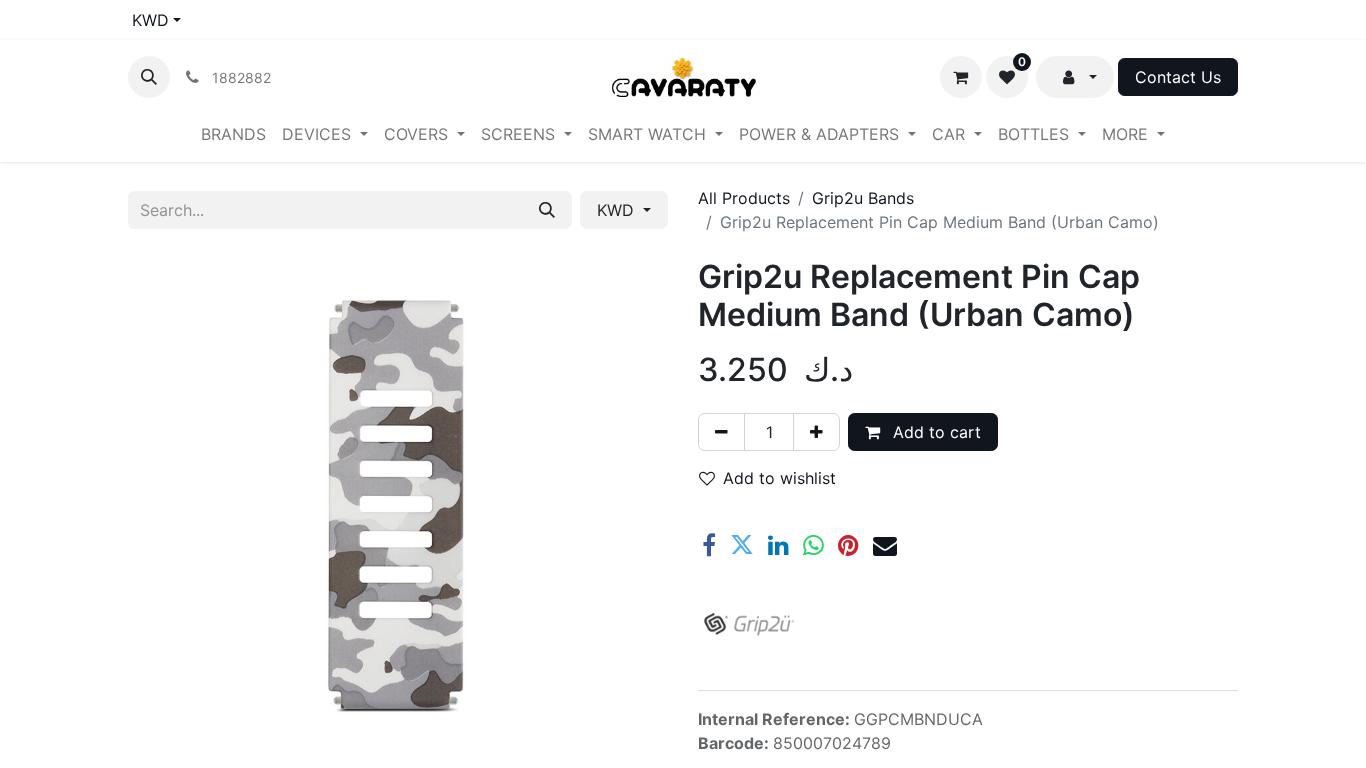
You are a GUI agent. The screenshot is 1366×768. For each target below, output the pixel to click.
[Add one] (816, 432)
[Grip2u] (748, 624)
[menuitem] (233, 134)
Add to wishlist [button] (779, 478)
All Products (744, 198)
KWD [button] (618, 210)
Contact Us (1178, 77)
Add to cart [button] (934, 432)
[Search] (547, 210)
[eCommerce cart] (961, 77)
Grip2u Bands (863, 198)
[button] (149, 77)
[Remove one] (721, 432)
